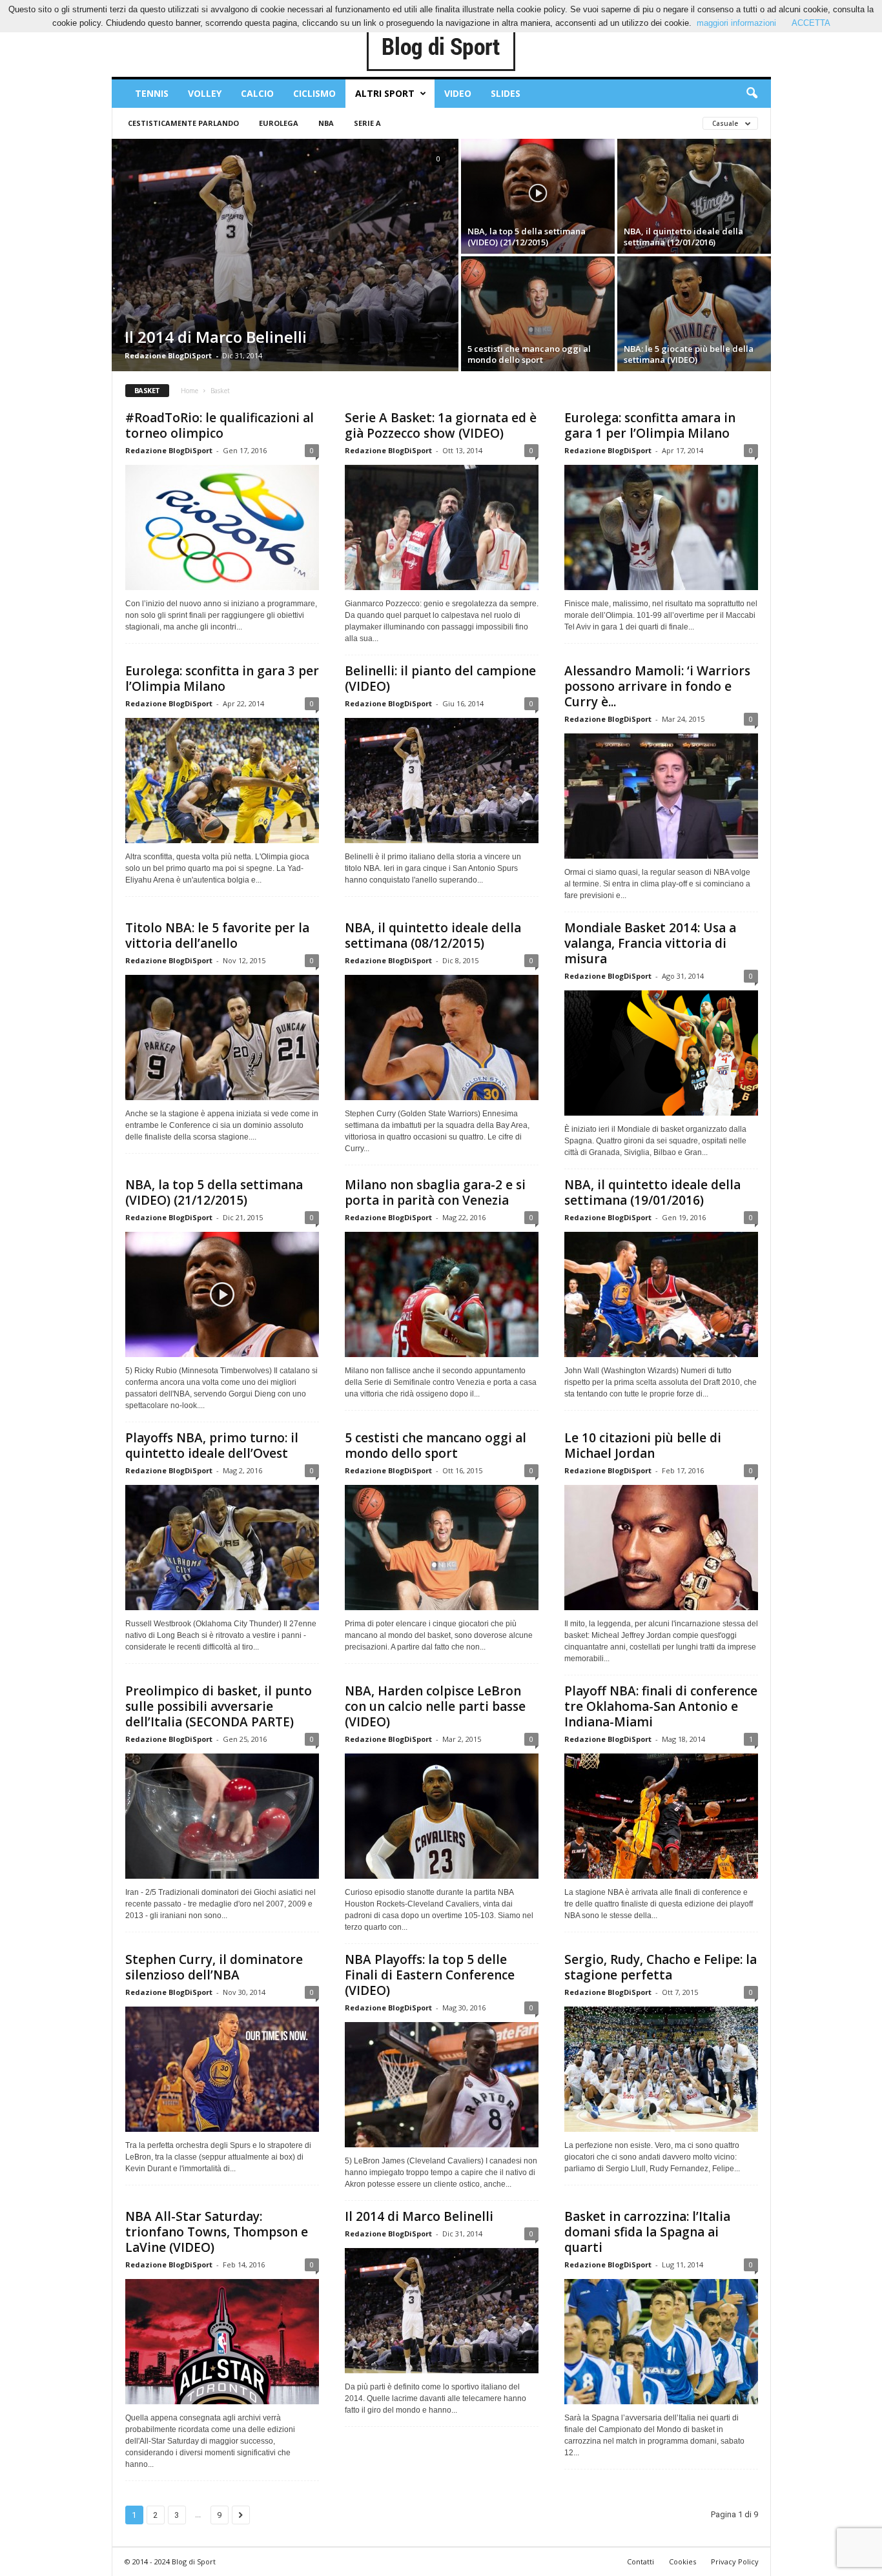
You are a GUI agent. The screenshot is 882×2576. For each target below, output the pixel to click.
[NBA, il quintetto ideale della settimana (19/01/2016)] (661, 1294)
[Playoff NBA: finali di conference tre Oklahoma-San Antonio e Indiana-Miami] (661, 1816)
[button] (752, 94)
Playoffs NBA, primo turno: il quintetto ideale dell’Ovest (212, 1446)
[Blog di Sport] (441, 48)
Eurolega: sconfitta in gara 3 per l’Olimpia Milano (222, 679)
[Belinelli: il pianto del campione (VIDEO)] (442, 781)
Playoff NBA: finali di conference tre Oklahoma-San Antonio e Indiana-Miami (661, 1706)
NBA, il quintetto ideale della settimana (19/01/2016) (652, 1192)
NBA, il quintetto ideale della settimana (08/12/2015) (433, 935)
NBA (326, 123)
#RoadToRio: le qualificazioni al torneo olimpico (220, 425)
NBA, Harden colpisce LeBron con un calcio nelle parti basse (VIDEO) (435, 1706)
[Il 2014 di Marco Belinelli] (285, 255)
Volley (205, 93)
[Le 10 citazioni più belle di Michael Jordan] (661, 1548)
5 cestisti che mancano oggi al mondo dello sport (436, 1446)
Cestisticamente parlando (183, 123)
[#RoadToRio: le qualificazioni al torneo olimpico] (222, 527)
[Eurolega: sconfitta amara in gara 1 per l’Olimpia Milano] (661, 527)
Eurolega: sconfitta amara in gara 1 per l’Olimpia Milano (650, 425)
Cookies (682, 2561)
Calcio (257, 93)
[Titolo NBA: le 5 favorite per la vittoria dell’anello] (222, 1038)
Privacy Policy (735, 2561)
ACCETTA (811, 23)
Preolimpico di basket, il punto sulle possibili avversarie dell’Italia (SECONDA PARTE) (219, 1706)
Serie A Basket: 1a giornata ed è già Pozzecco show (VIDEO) (441, 425)
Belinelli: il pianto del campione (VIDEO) (440, 679)
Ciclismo (314, 93)
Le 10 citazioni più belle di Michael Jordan (643, 1446)
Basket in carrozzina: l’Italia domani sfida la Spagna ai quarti (647, 2232)
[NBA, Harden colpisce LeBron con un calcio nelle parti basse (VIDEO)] (442, 1816)
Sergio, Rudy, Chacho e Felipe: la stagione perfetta (661, 1967)
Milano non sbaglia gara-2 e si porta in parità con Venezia (435, 1192)
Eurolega (279, 123)
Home (190, 391)
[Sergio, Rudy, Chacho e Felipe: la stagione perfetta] (661, 2069)
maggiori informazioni (736, 23)
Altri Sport (385, 93)
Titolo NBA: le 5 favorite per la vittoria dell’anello (217, 935)
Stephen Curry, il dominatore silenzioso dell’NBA (214, 1967)
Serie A (367, 123)
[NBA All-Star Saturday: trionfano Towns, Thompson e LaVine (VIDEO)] (222, 2342)
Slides (506, 93)
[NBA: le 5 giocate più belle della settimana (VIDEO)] (694, 314)
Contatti (641, 2561)
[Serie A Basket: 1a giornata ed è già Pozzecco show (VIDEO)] (442, 527)
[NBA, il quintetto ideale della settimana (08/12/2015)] (442, 1038)
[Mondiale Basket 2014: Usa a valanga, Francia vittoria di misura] (661, 1053)
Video (458, 93)
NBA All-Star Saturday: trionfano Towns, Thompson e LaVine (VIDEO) (217, 2232)
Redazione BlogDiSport (168, 355)
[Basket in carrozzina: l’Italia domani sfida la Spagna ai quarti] (661, 2342)
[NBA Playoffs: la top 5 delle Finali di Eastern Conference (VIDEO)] (442, 2085)
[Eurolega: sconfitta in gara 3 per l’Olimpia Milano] (222, 781)
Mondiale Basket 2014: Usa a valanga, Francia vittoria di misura (650, 943)
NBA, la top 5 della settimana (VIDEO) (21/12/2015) (214, 1192)
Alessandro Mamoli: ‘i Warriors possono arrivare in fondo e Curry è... (657, 686)
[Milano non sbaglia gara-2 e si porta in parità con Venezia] (442, 1294)
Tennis (152, 93)
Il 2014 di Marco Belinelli (419, 2216)
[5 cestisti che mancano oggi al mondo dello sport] (538, 314)
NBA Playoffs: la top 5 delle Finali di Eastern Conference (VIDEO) (430, 1975)
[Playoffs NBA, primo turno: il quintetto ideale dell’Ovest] (222, 1548)
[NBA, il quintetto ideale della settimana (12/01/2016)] (694, 196)
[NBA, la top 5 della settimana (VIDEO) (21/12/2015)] (538, 196)
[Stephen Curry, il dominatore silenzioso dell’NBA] (222, 2069)
